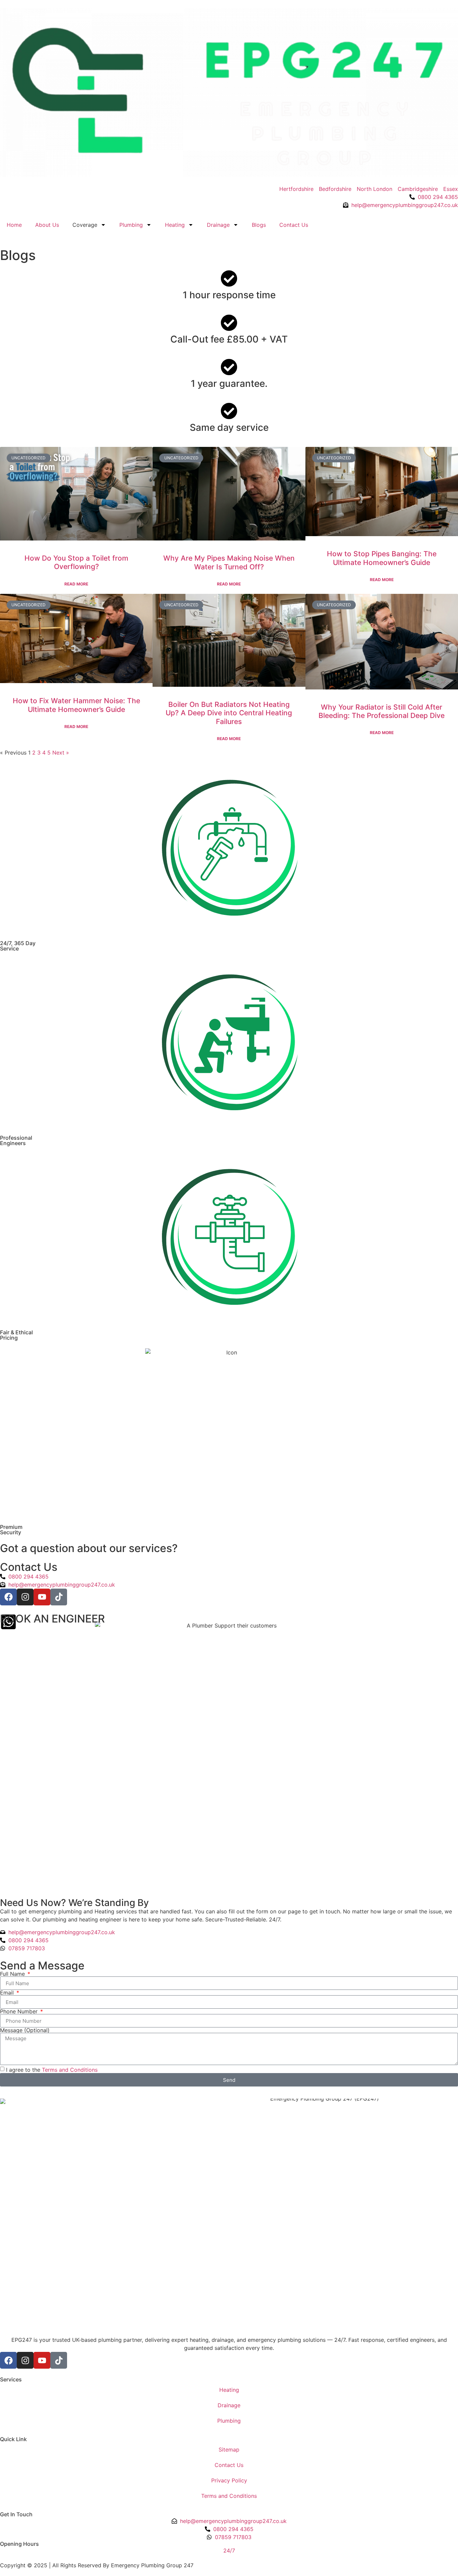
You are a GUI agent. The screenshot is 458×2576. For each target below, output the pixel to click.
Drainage (218, 225)
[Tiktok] (59, 1597)
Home (14, 225)
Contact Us (294, 225)
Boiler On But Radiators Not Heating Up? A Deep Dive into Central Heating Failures (229, 713)
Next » (61, 753)
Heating (175, 225)
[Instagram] (25, 1597)
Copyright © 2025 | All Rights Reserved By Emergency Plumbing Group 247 (97, 2565)
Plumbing (131, 225)
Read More (76, 584)
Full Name (13, 1974)
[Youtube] (42, 1597)
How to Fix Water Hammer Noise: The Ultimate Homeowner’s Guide (76, 705)
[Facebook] (8, 1597)
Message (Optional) (25, 2030)
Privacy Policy (229, 2480)
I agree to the (52, 2070)
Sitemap (229, 2450)
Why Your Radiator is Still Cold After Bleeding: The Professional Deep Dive (382, 711)
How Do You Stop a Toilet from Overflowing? (76, 562)
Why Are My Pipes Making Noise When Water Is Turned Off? (229, 562)
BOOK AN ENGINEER (52, 1619)
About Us (47, 225)
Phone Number (20, 2011)
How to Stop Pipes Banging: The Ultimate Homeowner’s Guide (382, 558)
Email (8, 1993)
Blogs (259, 225)
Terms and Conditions (70, 2070)
